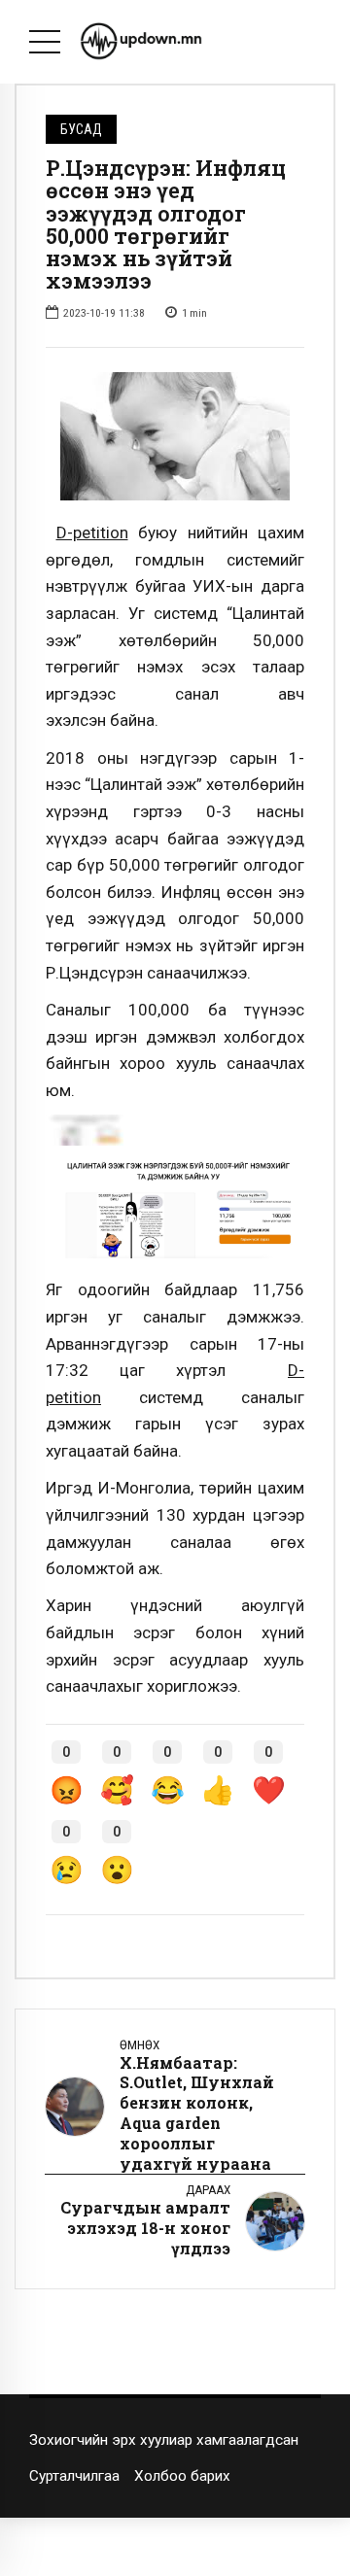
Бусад (81, 129)
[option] (175, 436)
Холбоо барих (182, 2476)
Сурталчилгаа (74, 2476)
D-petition (92, 532)
